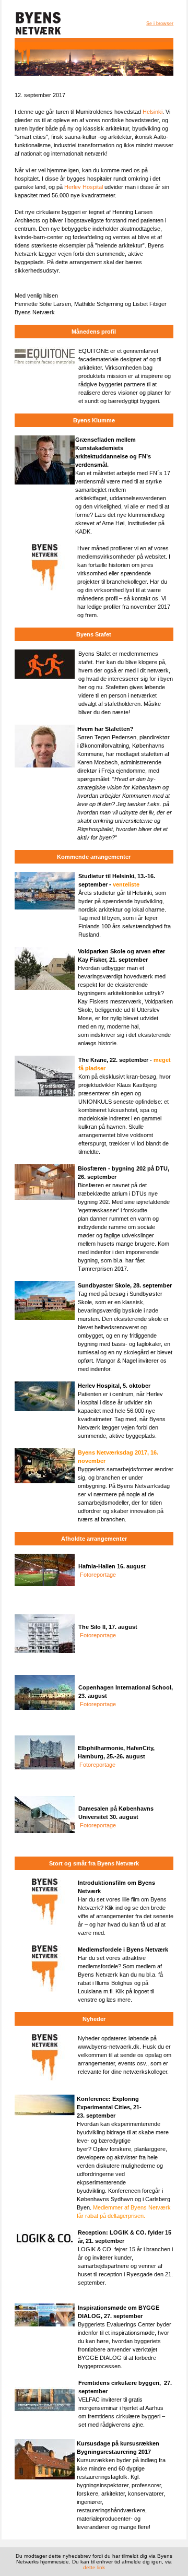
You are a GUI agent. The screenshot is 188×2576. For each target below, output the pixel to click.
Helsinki (152, 112)
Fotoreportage (98, 1575)
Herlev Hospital (84, 187)
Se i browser (160, 23)
